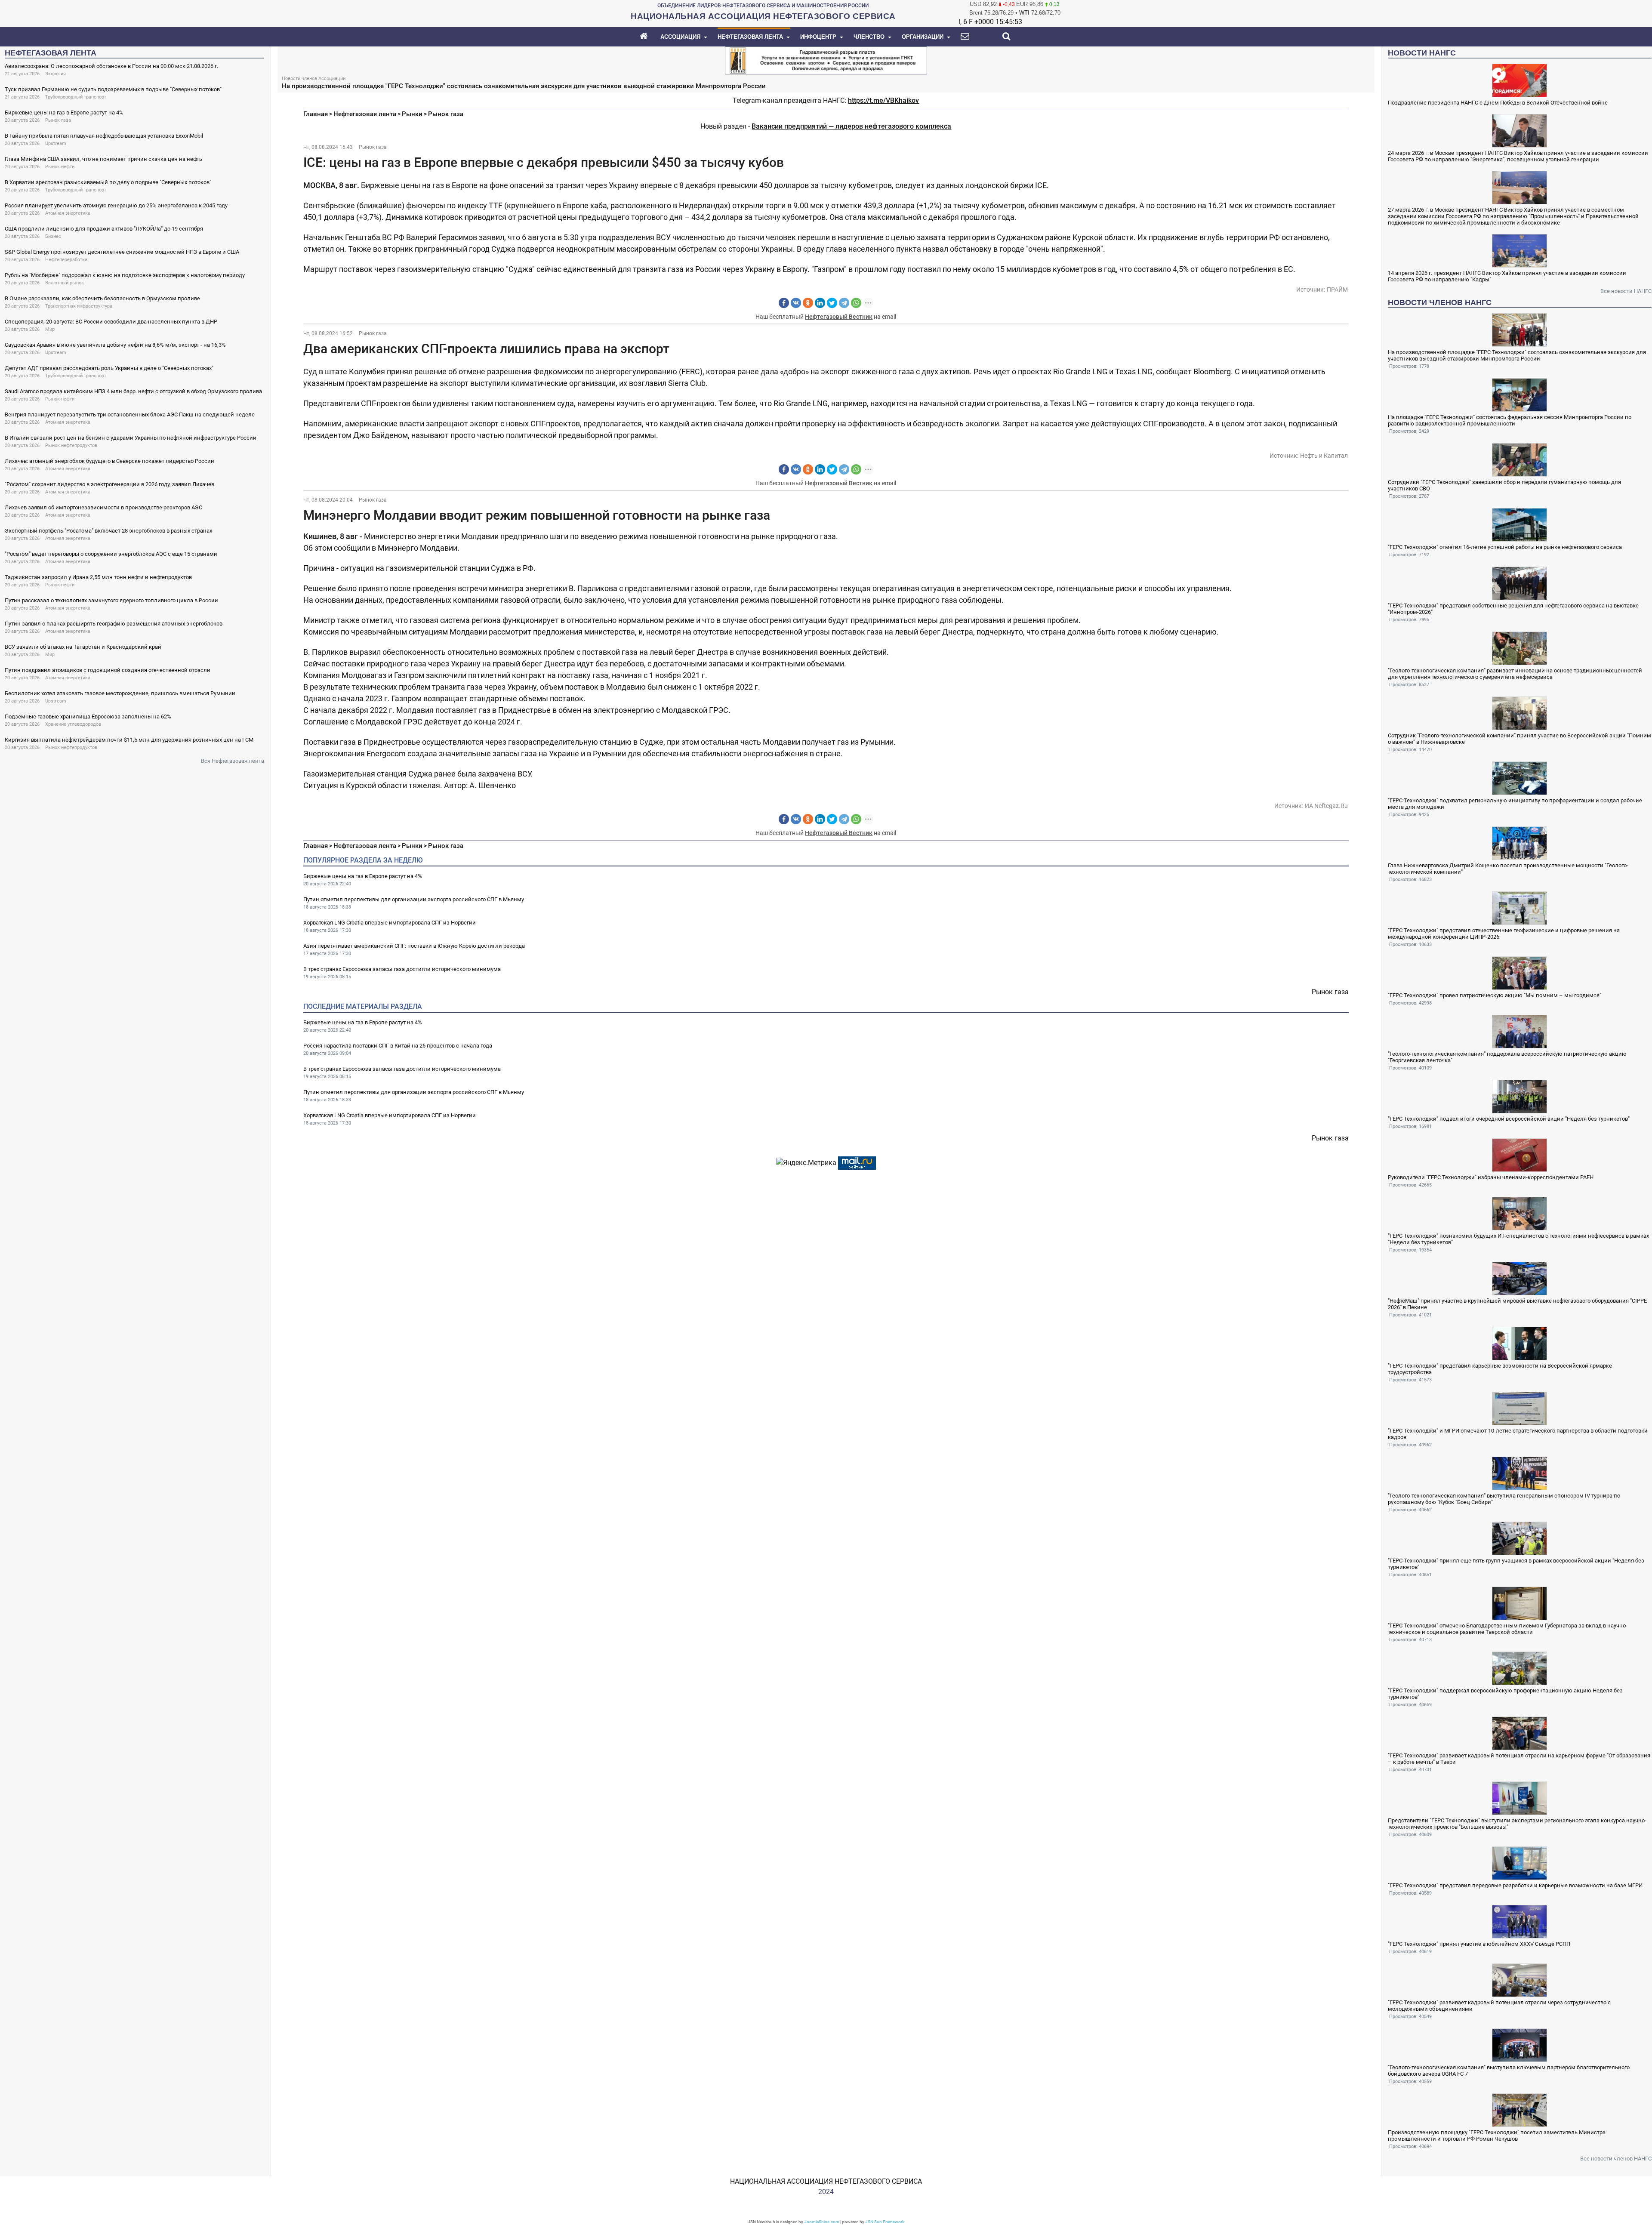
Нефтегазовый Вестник (839, 317)
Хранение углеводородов (73, 724)
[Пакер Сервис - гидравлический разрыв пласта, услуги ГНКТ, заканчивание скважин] (826, 60)
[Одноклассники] (808, 303)
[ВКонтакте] (796, 303)
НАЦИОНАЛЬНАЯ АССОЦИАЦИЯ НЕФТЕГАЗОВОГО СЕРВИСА (826, 2181)
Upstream (56, 143)
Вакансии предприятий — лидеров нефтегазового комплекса (851, 126)
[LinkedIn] (820, 303)
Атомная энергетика (68, 213)
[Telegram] (844, 303)
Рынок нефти (60, 167)
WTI (1024, 13)
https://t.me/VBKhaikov (883, 100)
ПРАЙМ (1337, 290)
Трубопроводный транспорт (76, 97)
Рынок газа (58, 120)
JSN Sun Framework (885, 2222)
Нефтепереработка (66, 260)
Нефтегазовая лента (365, 114)
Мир (50, 329)
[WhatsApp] (856, 303)
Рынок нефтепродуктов (71, 445)
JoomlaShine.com (822, 2222)
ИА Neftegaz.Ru (1326, 806)
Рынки (412, 114)
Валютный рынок (65, 283)
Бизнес (53, 236)
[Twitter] (832, 303)
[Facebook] (784, 303)
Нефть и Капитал (1324, 456)
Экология (55, 74)
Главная (316, 114)
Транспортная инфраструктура (79, 306)
